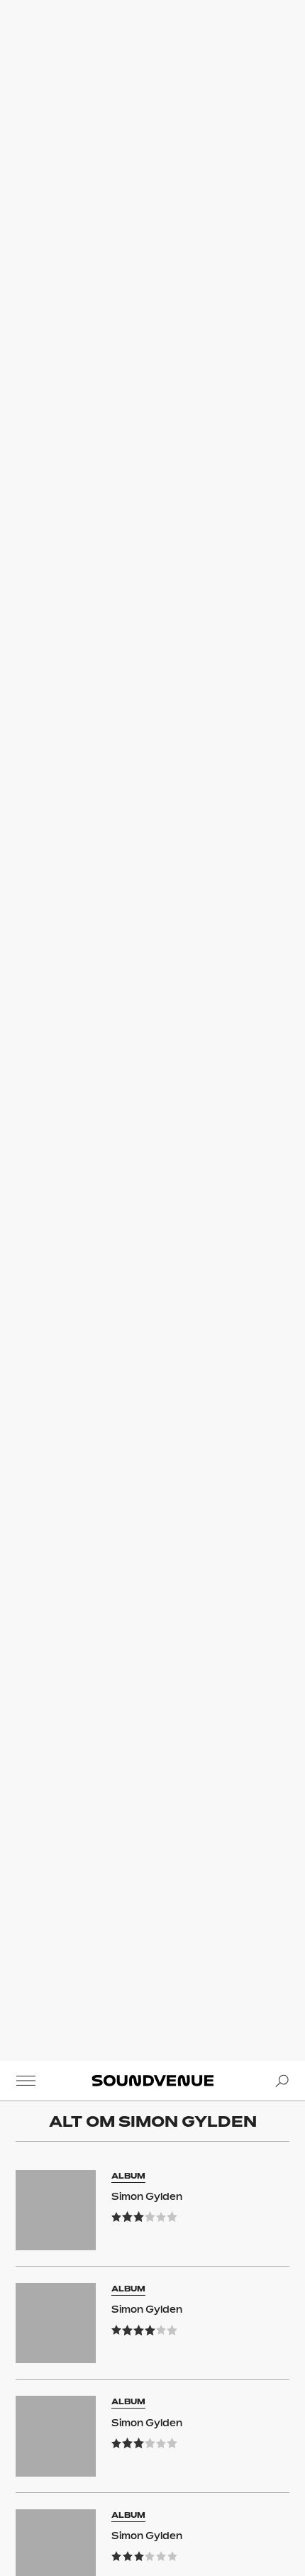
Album (128, 2176)
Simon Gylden (147, 2196)
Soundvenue (152, 2081)
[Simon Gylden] (56, 2210)
